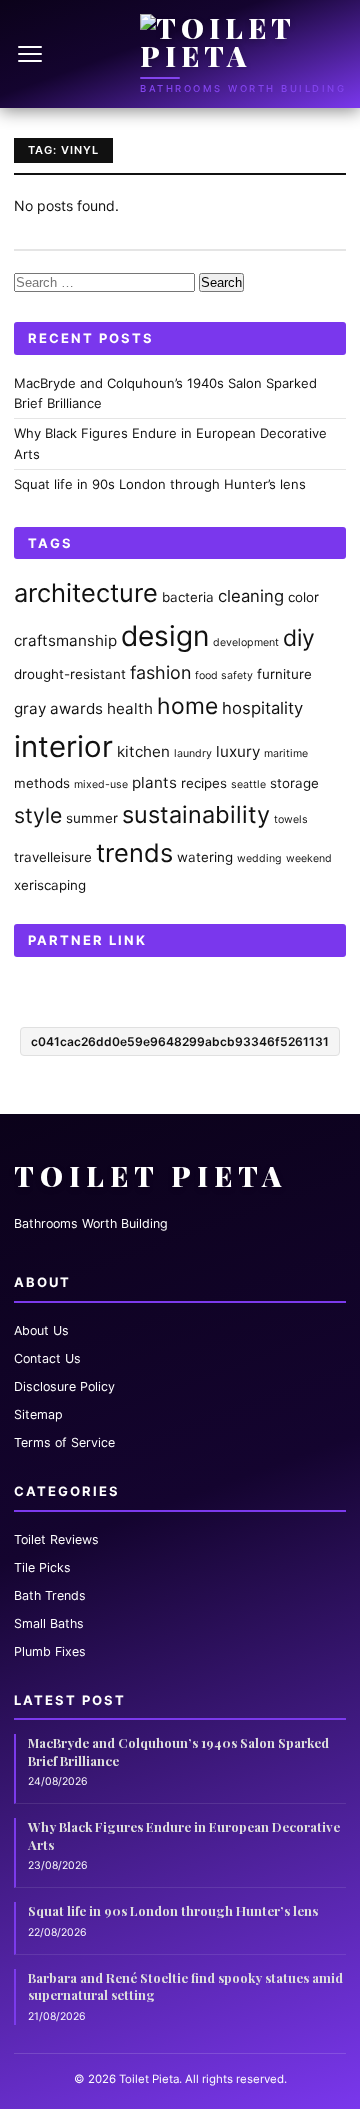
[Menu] (32, 54)
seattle (248, 784)
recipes (204, 783)
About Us (41, 1330)
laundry (193, 753)
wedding (259, 858)
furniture (284, 674)
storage (294, 783)
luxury (238, 751)
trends (134, 852)
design (165, 636)
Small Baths (49, 1623)
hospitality (262, 708)
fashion (160, 672)
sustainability (196, 814)
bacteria (188, 597)
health (130, 708)
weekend (309, 858)
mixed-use (101, 784)
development (246, 642)
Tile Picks (42, 1567)
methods (42, 783)
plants (154, 782)
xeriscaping (50, 885)
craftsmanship (65, 640)
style (38, 815)
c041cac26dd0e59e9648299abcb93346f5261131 (180, 1041)
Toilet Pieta (150, 1175)
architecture (86, 592)
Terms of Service (64, 1442)
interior (63, 746)
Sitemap (38, 1414)
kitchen (143, 751)
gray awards (58, 708)
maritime (286, 753)
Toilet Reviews (56, 1539)
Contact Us (47, 1358)
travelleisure (53, 857)
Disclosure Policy (64, 1386)
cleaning (251, 596)
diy (299, 638)
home (187, 706)
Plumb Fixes (50, 1651)
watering (205, 857)
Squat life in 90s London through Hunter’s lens (160, 484)
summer (92, 818)
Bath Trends (50, 1595)
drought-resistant (70, 674)
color (303, 597)
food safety (224, 675)
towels (291, 819)
